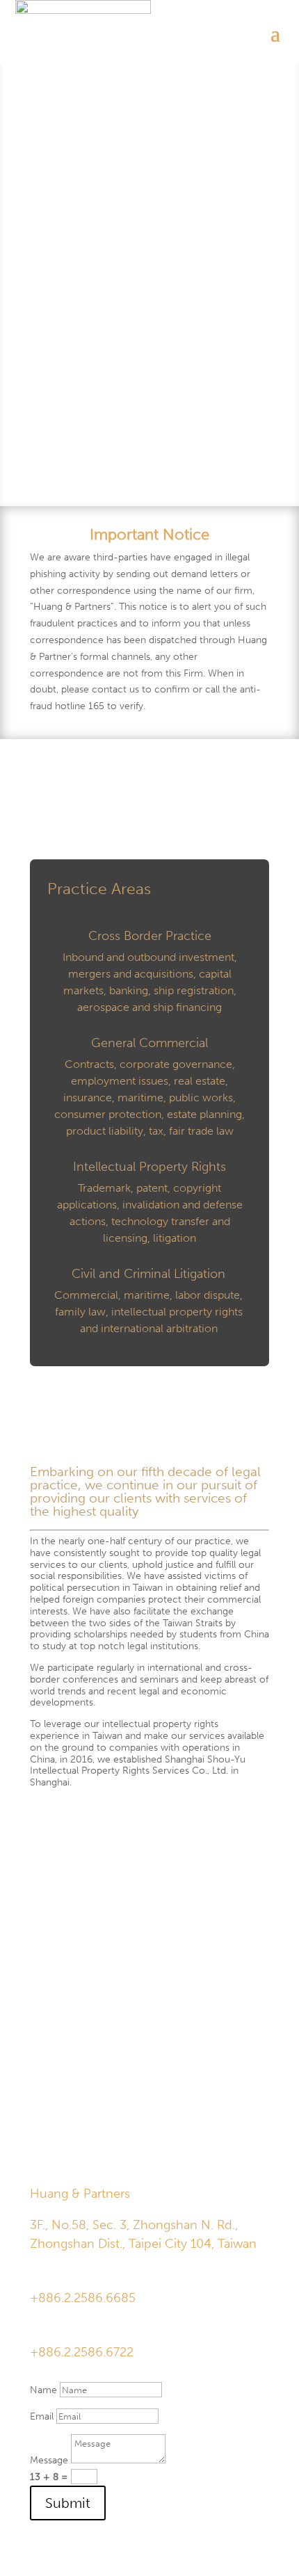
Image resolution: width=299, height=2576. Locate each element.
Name (43, 2390)
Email (42, 2416)
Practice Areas (99, 889)
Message (49, 2460)
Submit (68, 2503)
